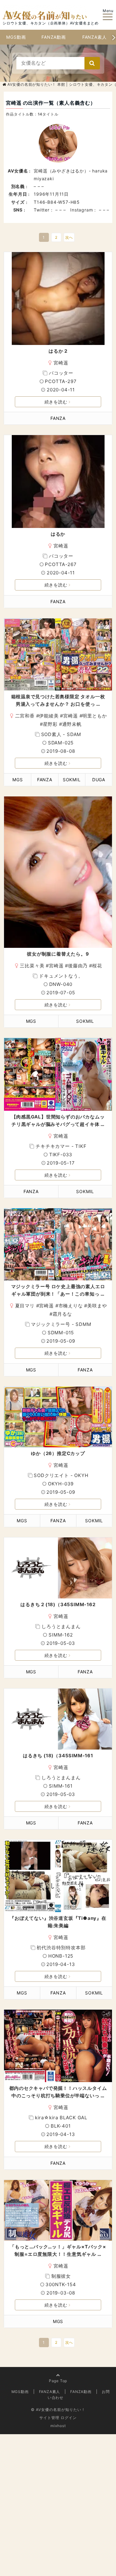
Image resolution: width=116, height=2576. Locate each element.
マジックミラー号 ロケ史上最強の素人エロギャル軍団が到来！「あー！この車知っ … (58, 1290)
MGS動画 (16, 37)
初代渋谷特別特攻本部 (61, 1948)
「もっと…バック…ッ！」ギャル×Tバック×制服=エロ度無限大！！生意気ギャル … (58, 2250)
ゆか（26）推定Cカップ (58, 1453)
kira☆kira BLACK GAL (61, 2118)
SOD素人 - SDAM (61, 734)
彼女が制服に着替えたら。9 (58, 954)
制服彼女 (61, 2276)
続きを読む (56, 402)
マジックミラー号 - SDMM (61, 1324)
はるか (58, 534)
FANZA (58, 418)
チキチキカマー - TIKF (61, 1146)
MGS (17, 780)
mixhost (58, 2426)
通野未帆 (72, 724)
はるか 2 (58, 351)
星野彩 (50, 724)
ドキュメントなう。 (61, 976)
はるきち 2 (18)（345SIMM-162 (58, 1604)
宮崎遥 (61, 363)
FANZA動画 (54, 37)
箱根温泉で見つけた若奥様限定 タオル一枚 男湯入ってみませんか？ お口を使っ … (58, 700)
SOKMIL (72, 780)
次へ (69, 237)
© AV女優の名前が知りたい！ (58, 2410)
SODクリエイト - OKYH (61, 1475)
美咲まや (97, 1306)
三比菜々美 (32, 966)
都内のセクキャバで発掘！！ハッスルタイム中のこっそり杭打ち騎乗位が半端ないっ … (58, 2092)
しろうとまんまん (61, 1626)
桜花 (97, 966)
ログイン (69, 2418)
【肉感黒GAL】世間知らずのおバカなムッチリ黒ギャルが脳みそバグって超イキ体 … (58, 1120)
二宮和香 (25, 716)
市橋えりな (71, 1306)
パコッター (61, 373)
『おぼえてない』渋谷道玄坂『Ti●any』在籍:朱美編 (58, 1922)
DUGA (99, 780)
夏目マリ (25, 1306)
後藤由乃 (78, 966)
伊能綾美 (49, 716)
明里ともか (95, 716)
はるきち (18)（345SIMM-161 (58, 1756)
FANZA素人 (95, 37)
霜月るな (62, 1314)
